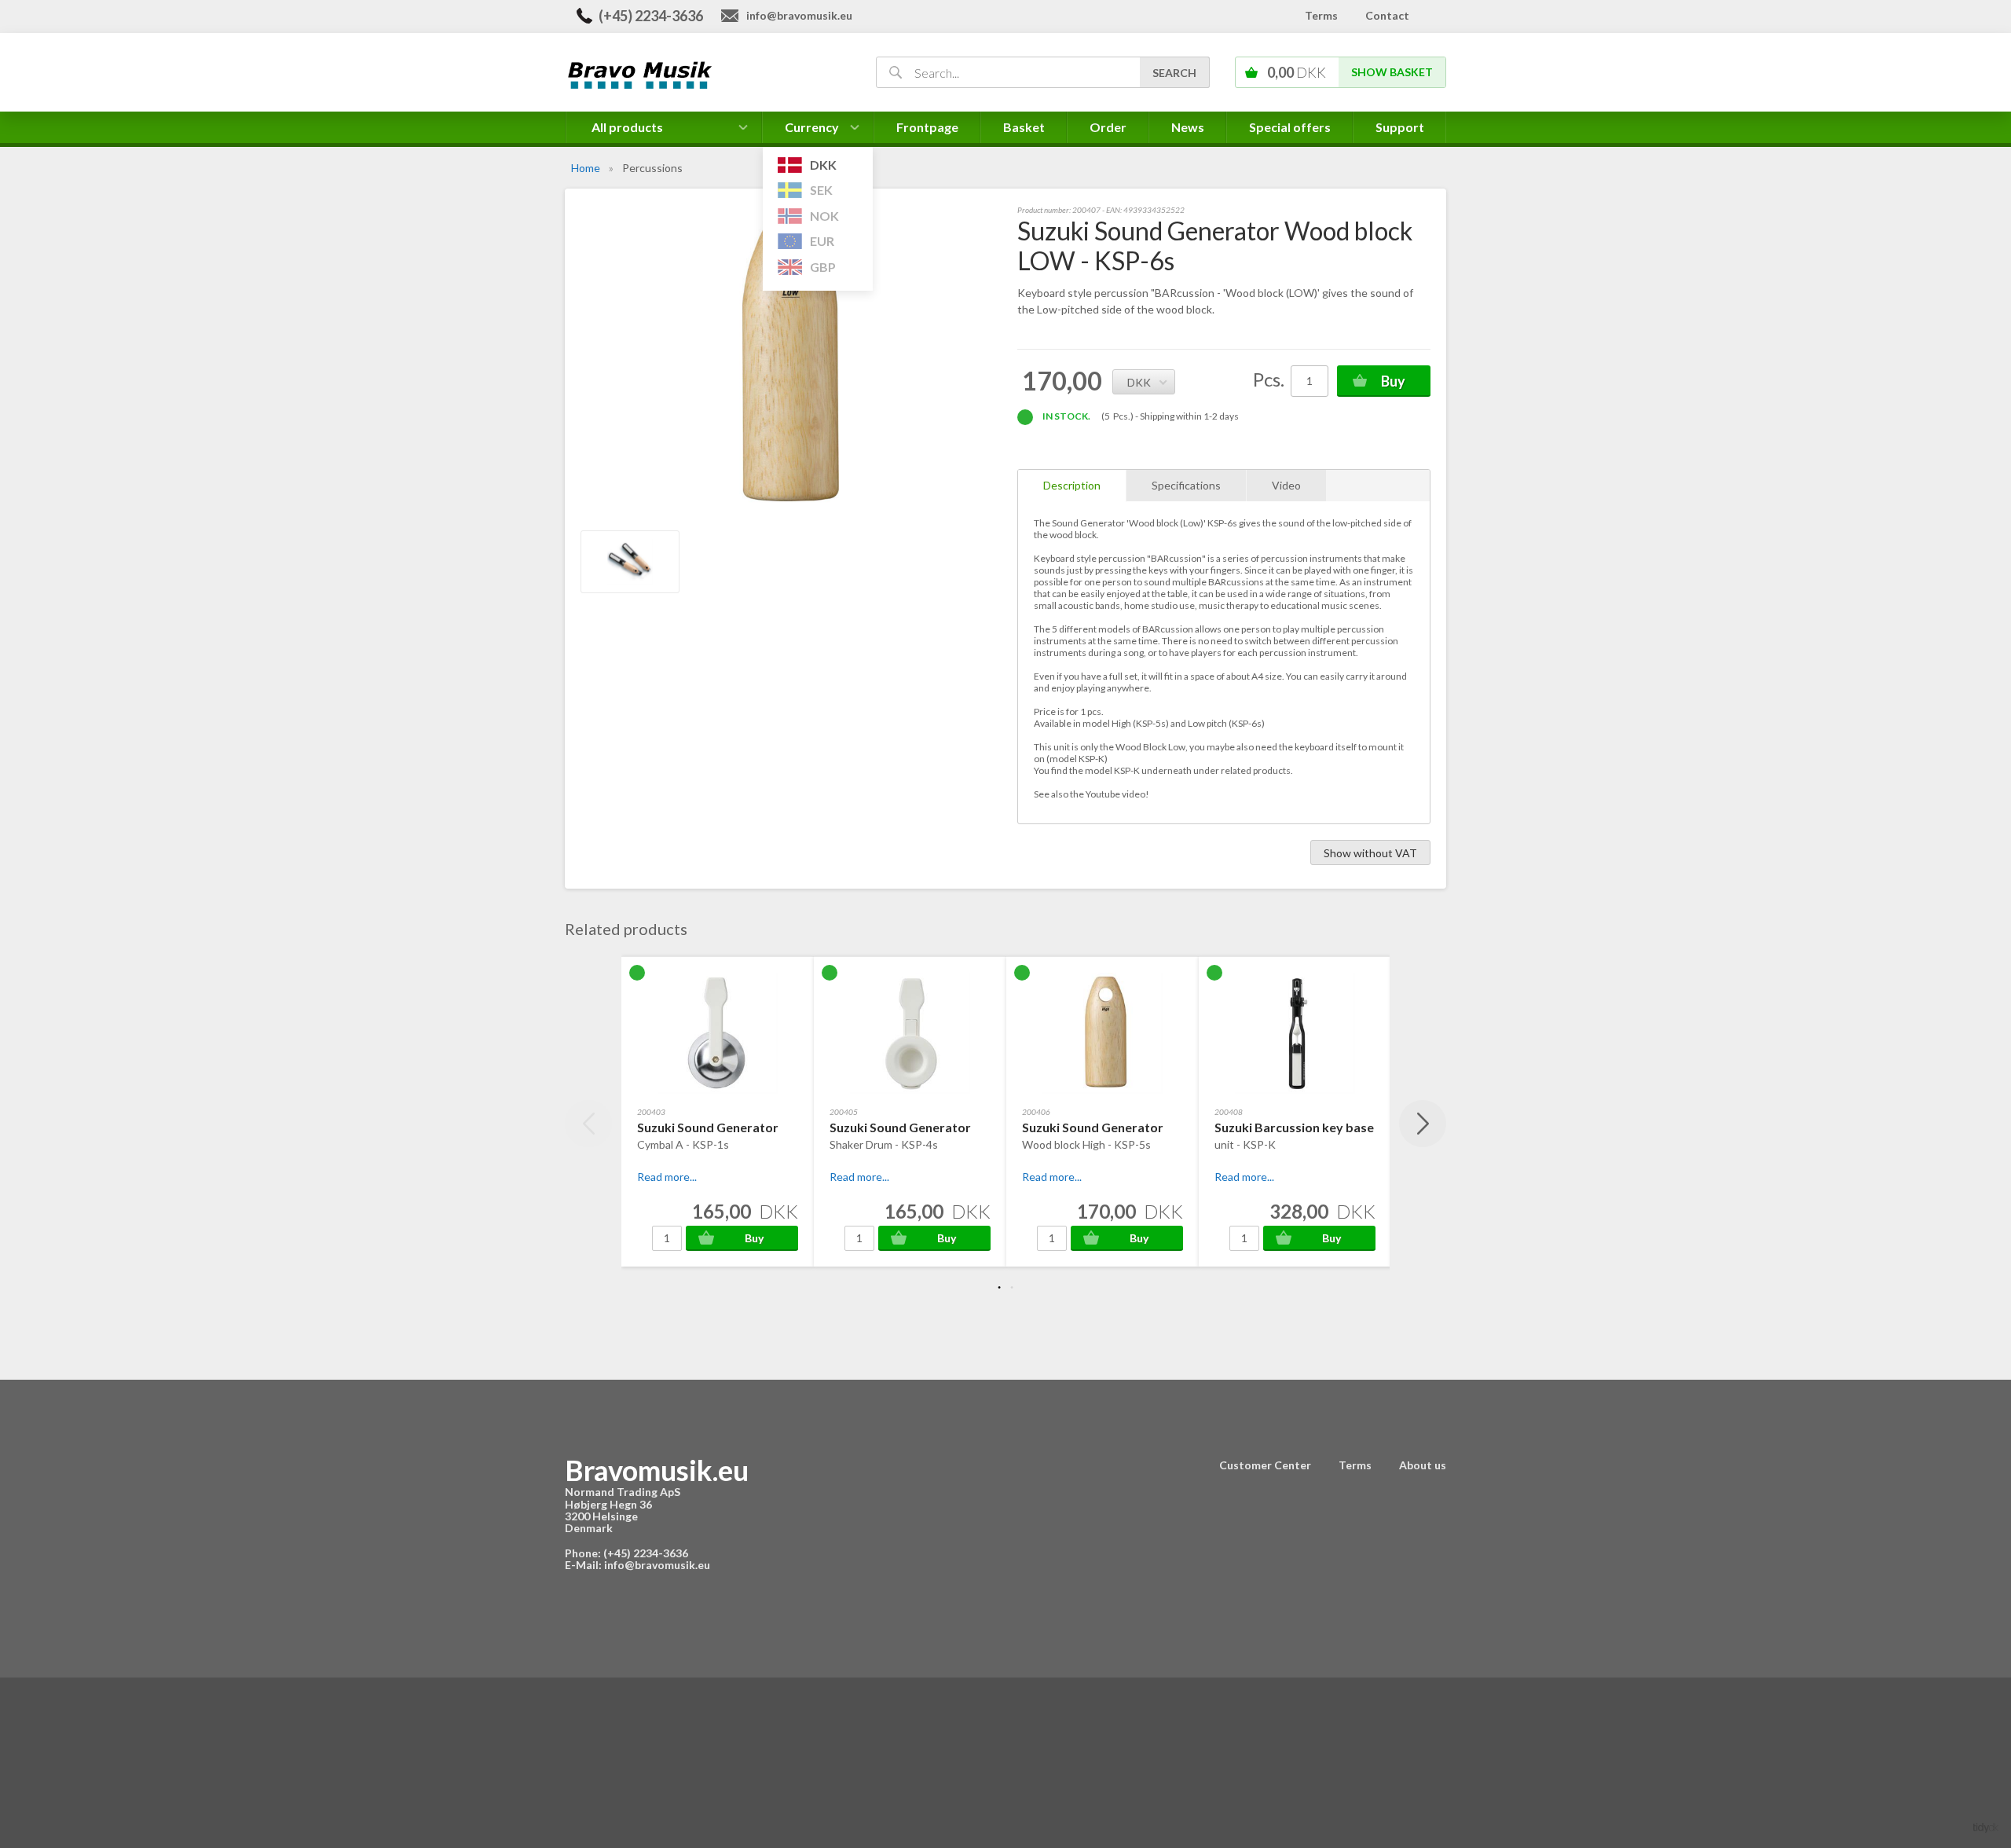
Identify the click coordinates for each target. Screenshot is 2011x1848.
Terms (1321, 15)
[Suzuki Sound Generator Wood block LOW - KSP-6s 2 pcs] (630, 562)
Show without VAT (1370, 853)
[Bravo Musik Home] (702, 73)
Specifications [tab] (1186, 485)
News (1188, 127)
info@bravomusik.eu (799, 15)
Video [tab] (1286, 485)
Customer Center (1265, 1465)
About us (1423, 1465)
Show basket (1392, 72)
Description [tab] (1072, 485)
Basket (1024, 127)
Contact (1387, 15)
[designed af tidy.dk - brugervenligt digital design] (1986, 1826)
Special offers (1290, 127)
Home (586, 168)
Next (1423, 1124)
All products (627, 127)
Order (1108, 127)
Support (1400, 127)
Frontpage (927, 127)
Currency (812, 131)
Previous (588, 1124)
